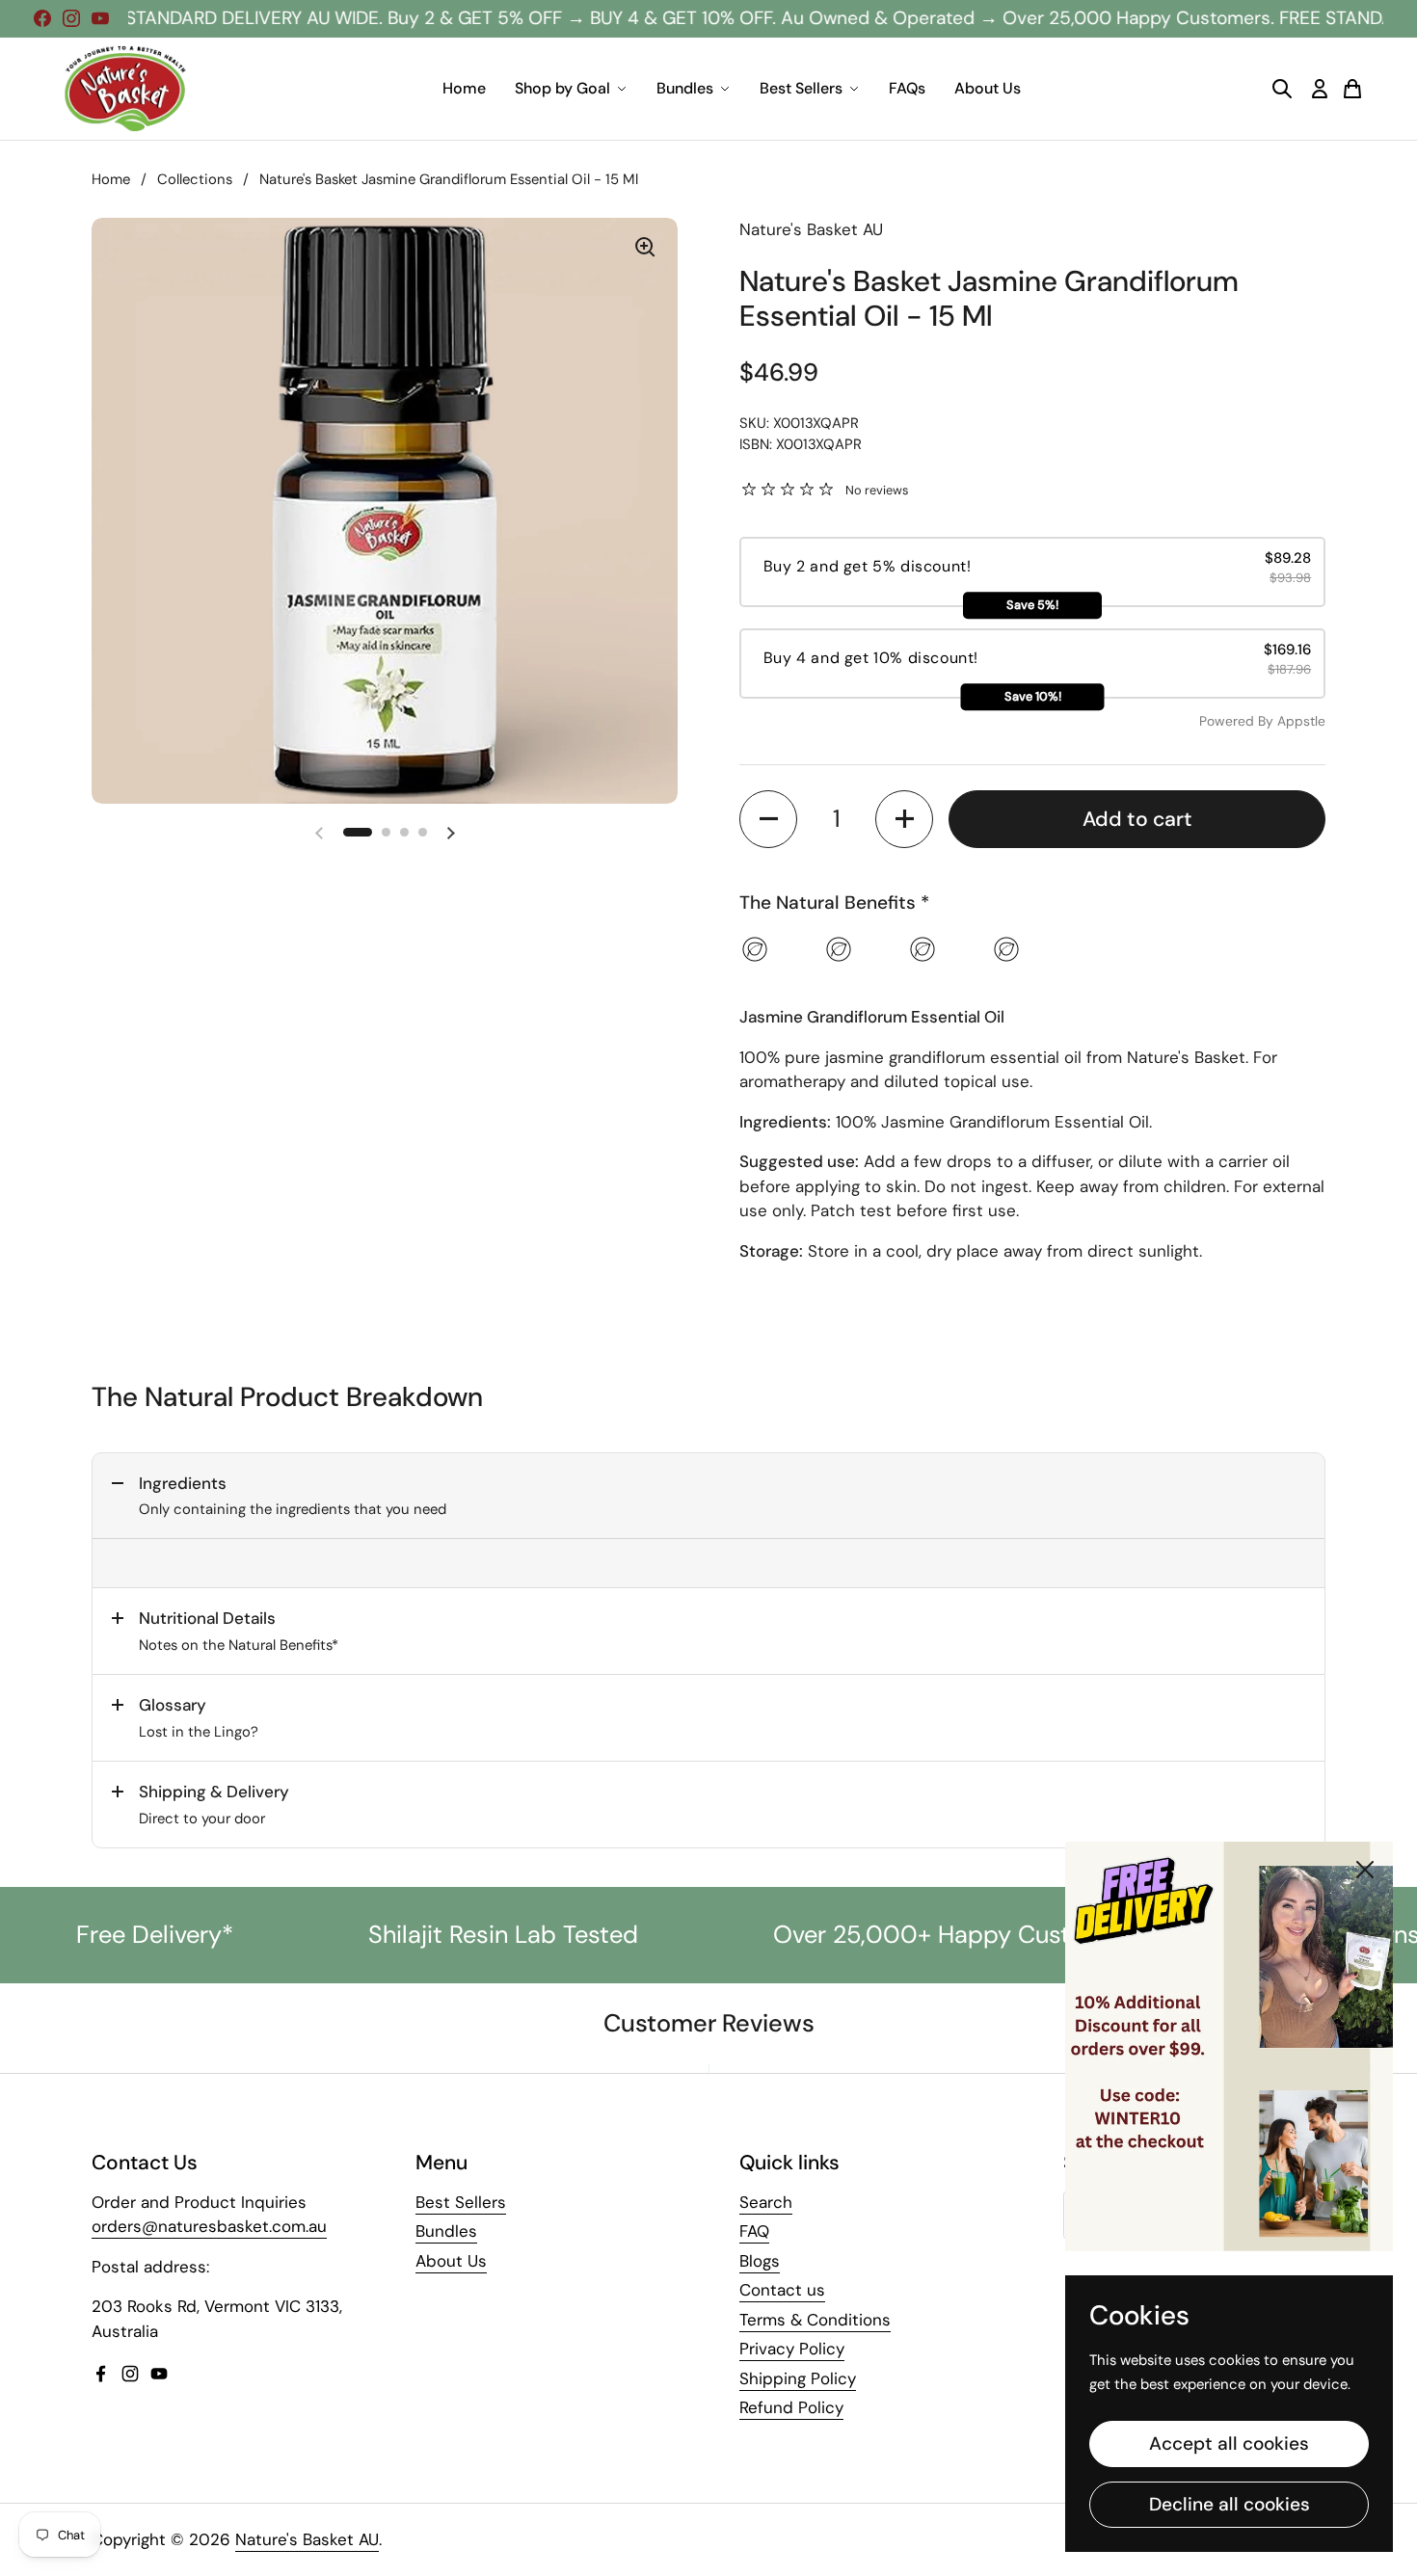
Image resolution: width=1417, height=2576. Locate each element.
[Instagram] (71, 18)
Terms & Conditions (815, 2320)
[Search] (1282, 89)
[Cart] (1352, 89)
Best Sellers (801, 88)
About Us (988, 88)
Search (766, 2202)
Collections (195, 179)
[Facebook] (42, 18)
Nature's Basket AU (307, 2539)
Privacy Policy (792, 2349)
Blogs (760, 2261)
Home (464, 88)
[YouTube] (100, 18)
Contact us (782, 2290)
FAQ (754, 2231)
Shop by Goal (562, 88)
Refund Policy (791, 2407)
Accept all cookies (1229, 2443)
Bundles (685, 88)
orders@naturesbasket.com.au (209, 2226)
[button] (358, 832)
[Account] (1320, 89)
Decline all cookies (1230, 2504)
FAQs (907, 88)
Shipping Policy (798, 2378)
